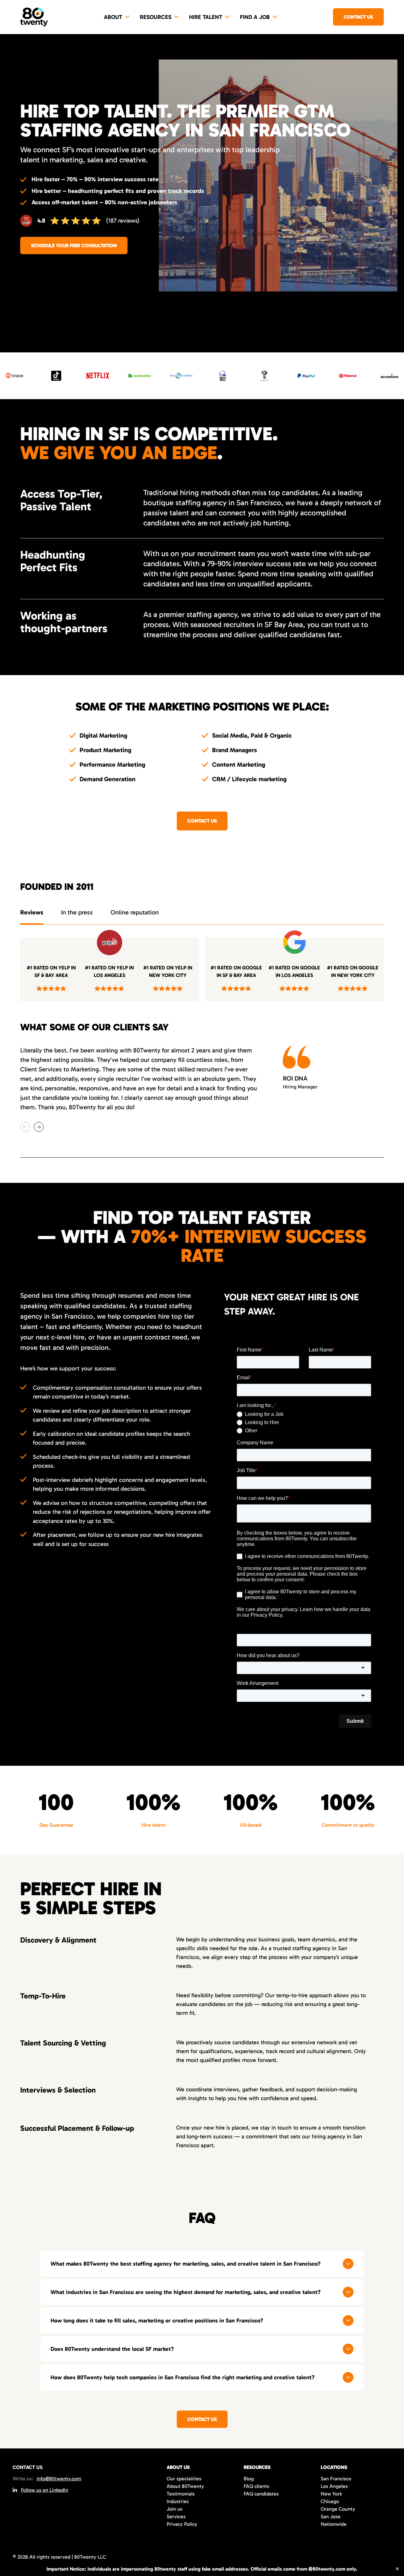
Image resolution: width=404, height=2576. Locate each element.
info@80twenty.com (59, 2479)
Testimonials (181, 2494)
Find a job (255, 17)
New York (331, 2494)
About (113, 17)
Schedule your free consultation (74, 246)
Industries (178, 2501)
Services (176, 2516)
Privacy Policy (182, 2524)
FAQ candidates (261, 2494)
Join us (175, 2509)
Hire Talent (206, 17)
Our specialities (184, 2479)
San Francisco (336, 2479)
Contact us (358, 17)
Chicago (330, 2501)
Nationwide (334, 2524)
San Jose (331, 2516)
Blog (249, 2479)
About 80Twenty (185, 2486)
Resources (156, 17)
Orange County (338, 2509)
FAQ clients (256, 2486)
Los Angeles (334, 2486)
